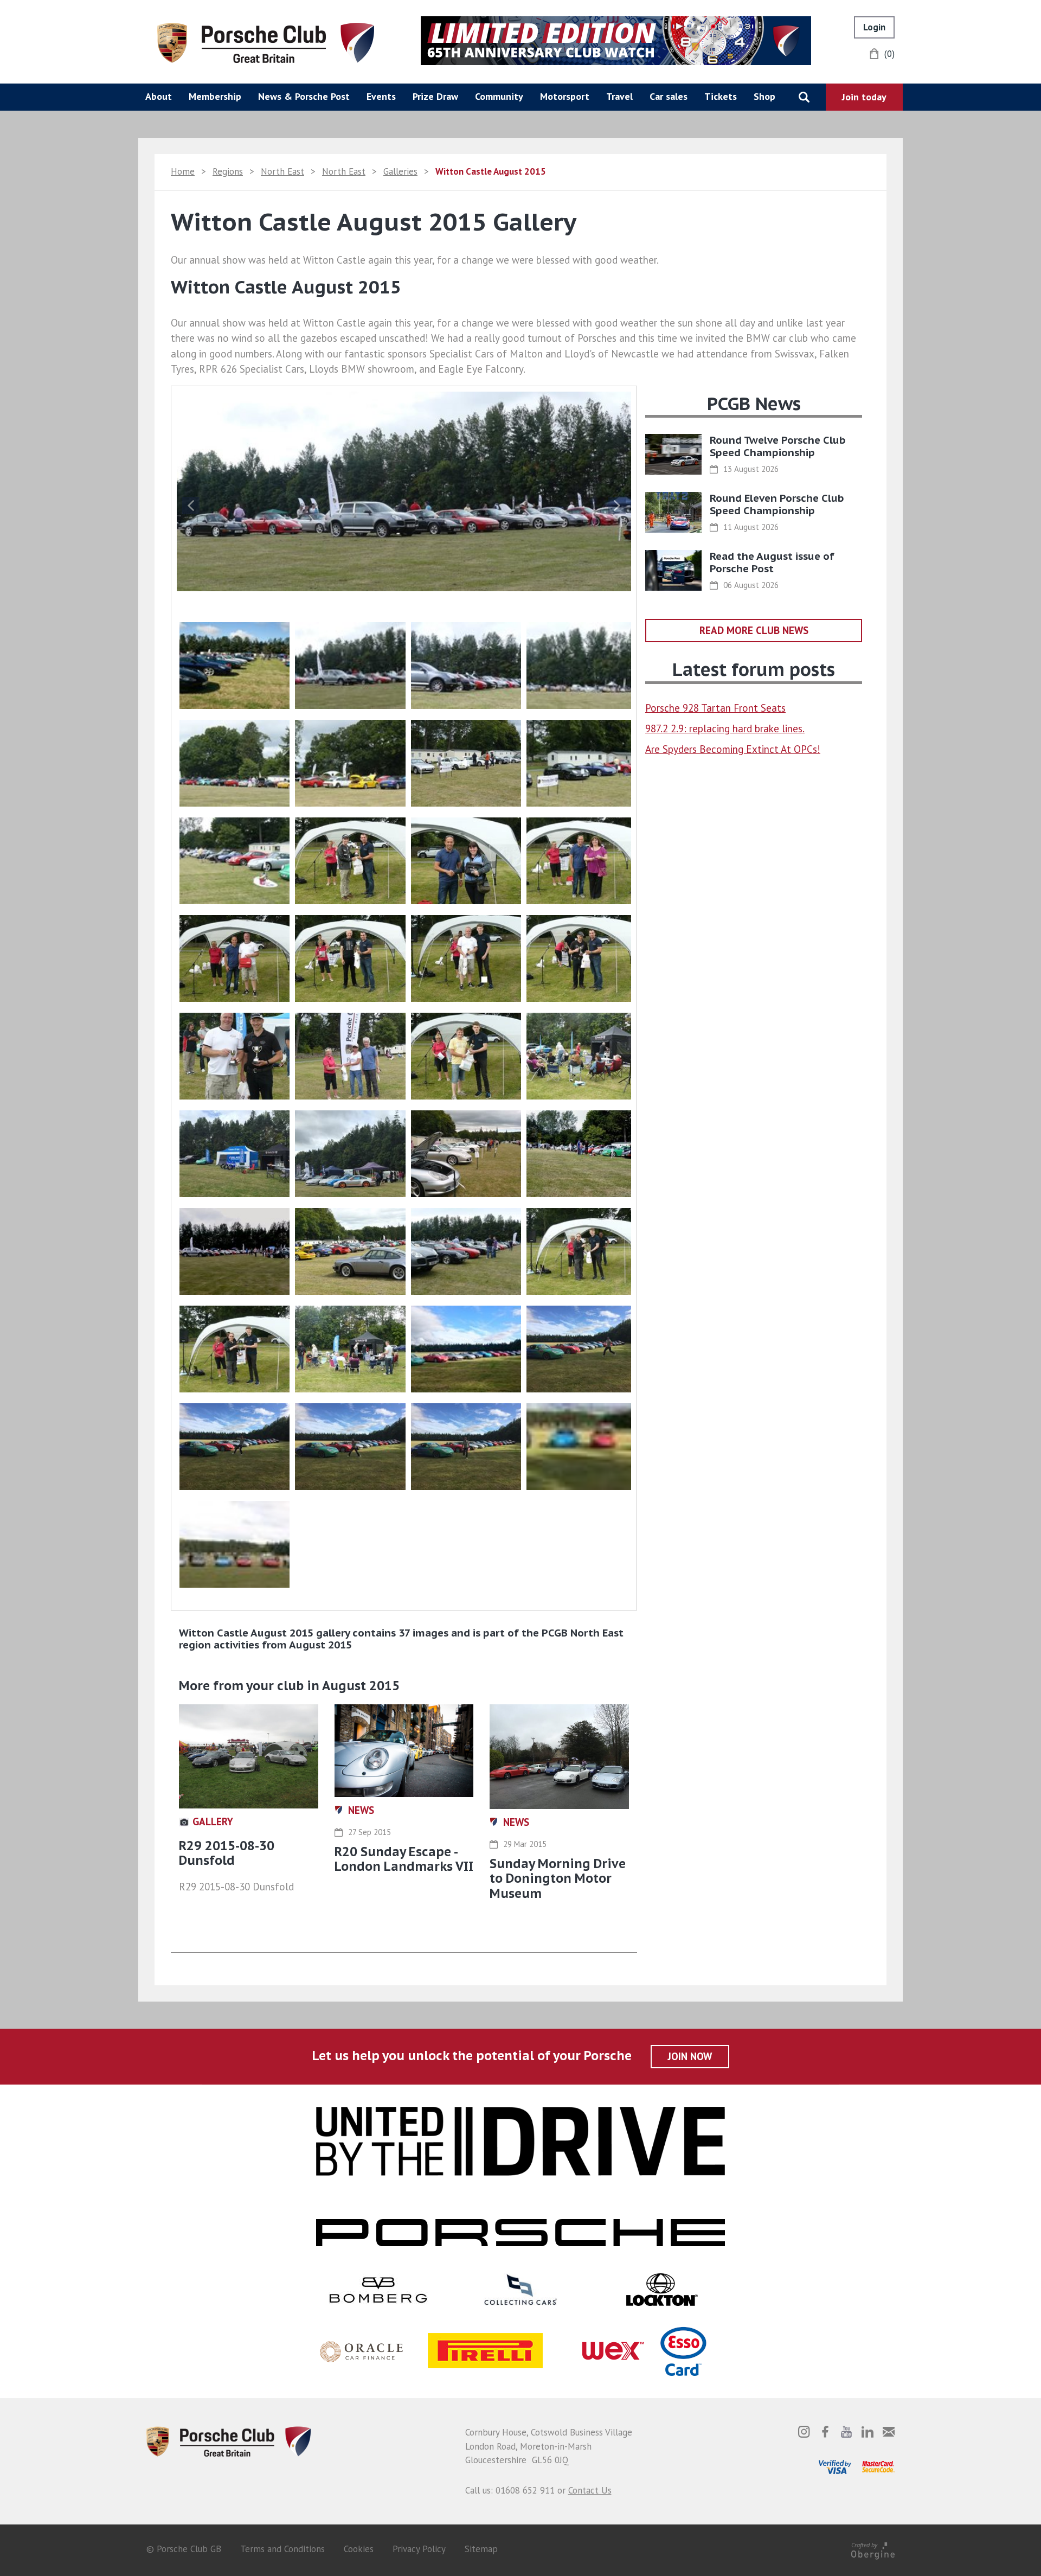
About (159, 96)
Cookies (359, 2549)
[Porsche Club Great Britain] (266, 42)
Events (381, 96)
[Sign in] (874, 27)
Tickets (721, 96)
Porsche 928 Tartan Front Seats (715, 708)
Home (183, 171)
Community (499, 96)
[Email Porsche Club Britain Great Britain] (889, 2432)
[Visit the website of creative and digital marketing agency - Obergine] (873, 2549)
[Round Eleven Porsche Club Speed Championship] (673, 512)
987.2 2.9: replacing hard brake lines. (725, 728)
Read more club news (754, 630)
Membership (215, 96)
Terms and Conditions (282, 2549)
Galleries (400, 171)
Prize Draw (435, 96)
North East (282, 171)
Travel (619, 96)
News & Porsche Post (304, 96)
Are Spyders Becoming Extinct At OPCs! (733, 749)
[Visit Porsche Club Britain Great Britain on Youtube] (846, 2432)
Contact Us (590, 2490)
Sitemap (481, 2549)
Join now (690, 2056)
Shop (764, 96)
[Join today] (864, 97)
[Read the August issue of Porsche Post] (673, 570)
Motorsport (565, 96)
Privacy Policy (419, 2549)
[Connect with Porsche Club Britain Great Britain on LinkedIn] (868, 2432)
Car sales (669, 96)
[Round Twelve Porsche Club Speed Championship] (673, 454)
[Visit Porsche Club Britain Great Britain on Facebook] (825, 2432)
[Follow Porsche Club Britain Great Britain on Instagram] (804, 2432)
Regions (228, 171)
